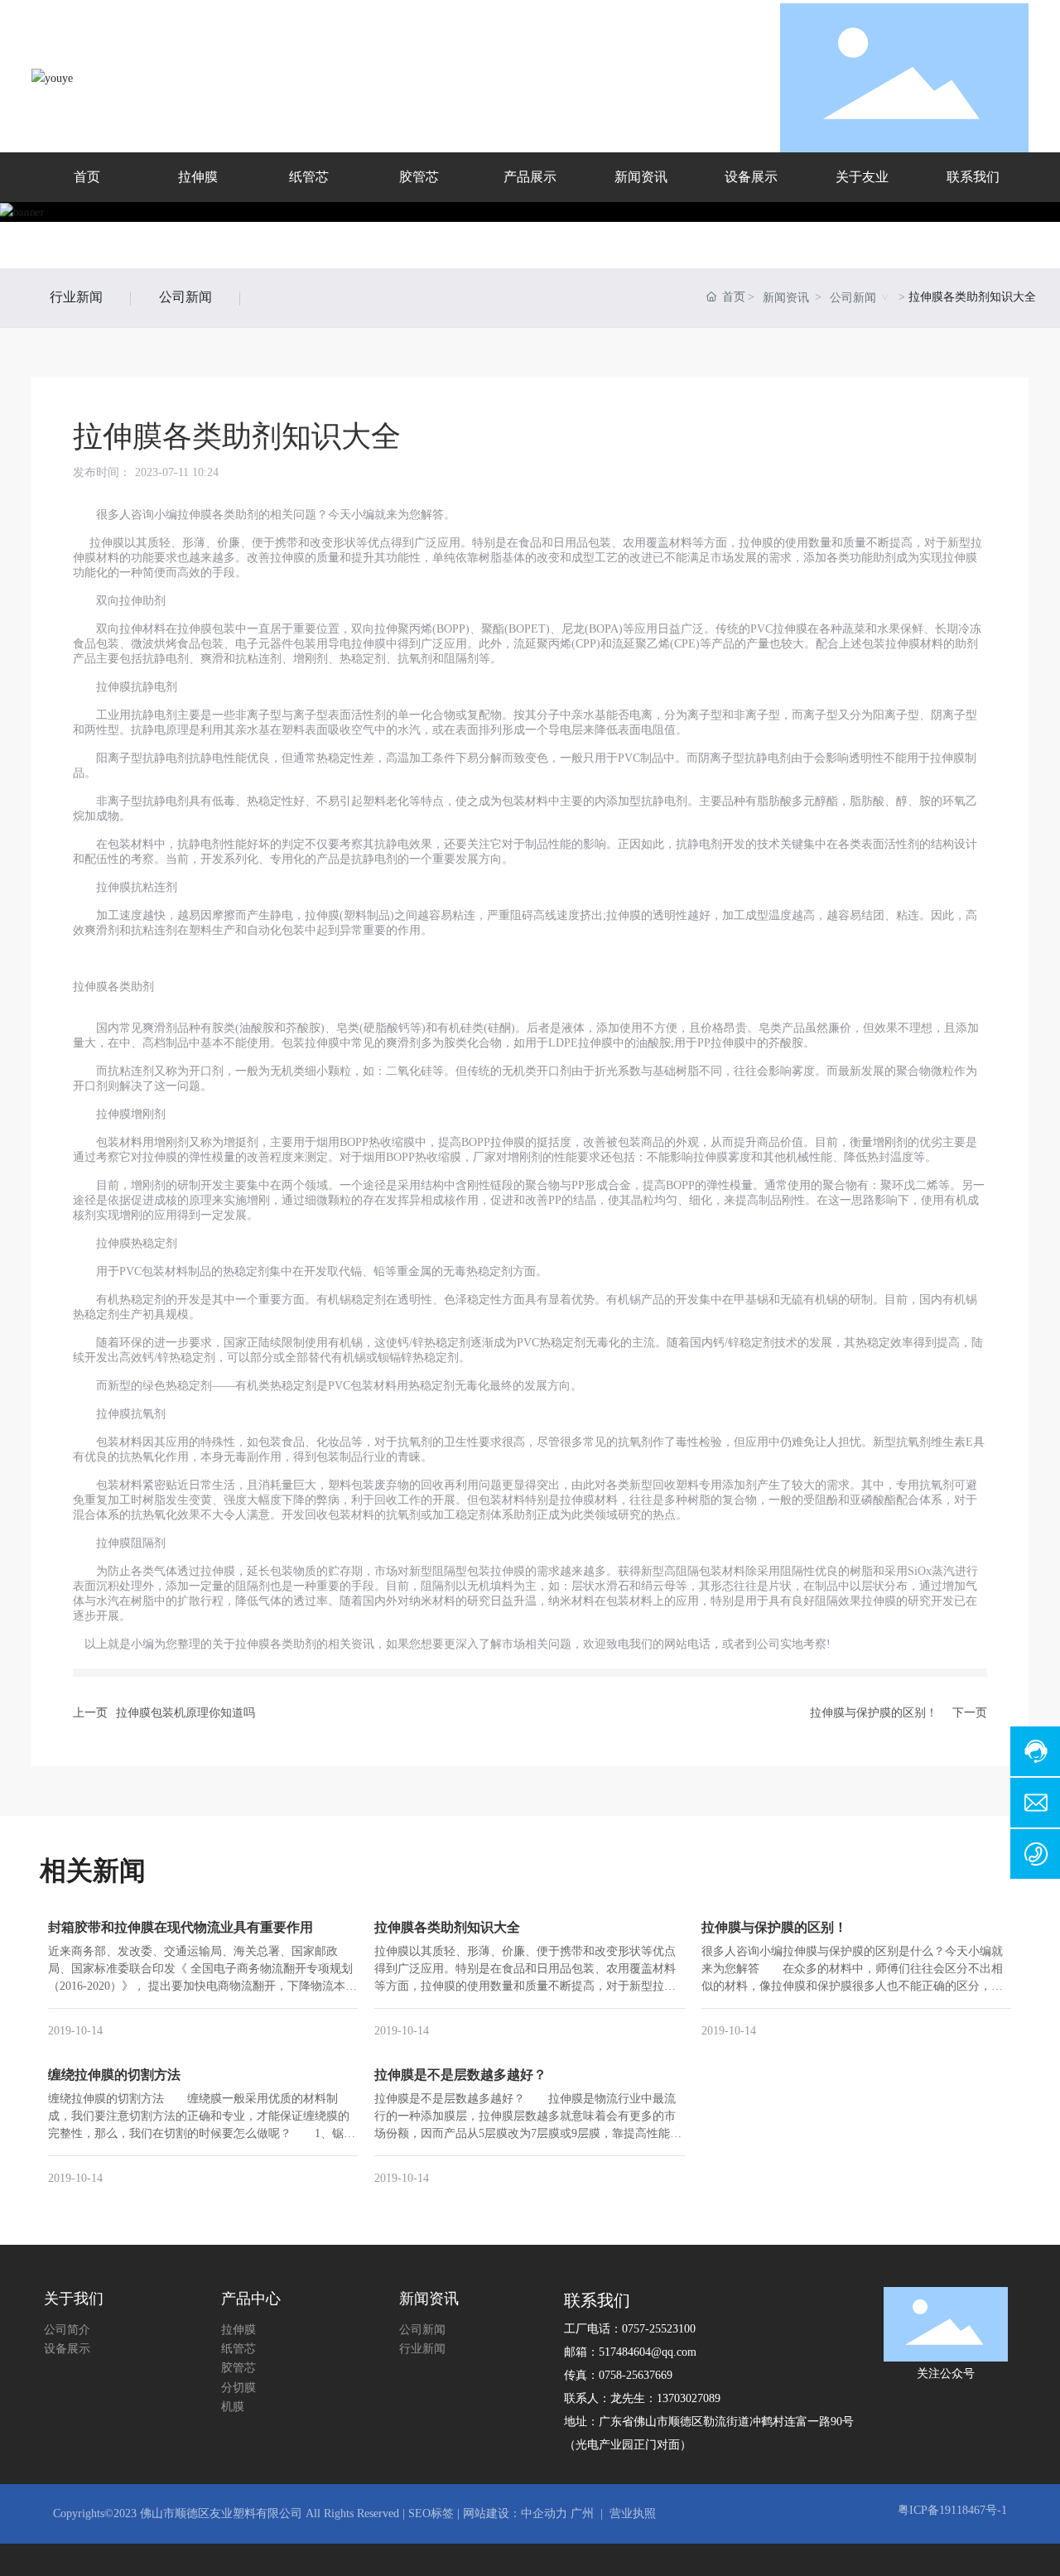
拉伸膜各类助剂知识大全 (447, 1927)
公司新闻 (185, 297)
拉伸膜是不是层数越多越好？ (460, 2075)
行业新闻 (76, 297)
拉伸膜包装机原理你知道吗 (185, 1713)
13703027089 (689, 2398)
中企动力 (544, 2513)
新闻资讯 (786, 298)
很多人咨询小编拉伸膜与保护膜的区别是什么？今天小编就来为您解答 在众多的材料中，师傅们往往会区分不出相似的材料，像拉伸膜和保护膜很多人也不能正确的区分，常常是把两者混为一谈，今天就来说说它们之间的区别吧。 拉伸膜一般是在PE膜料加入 (858, 1986)
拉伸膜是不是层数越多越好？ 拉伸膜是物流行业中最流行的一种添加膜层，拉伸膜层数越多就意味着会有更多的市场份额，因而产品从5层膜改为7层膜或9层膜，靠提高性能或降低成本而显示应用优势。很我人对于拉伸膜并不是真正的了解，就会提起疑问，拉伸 (528, 2133)
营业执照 (633, 2513)
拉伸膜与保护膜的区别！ (874, 1713)
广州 (582, 2513)
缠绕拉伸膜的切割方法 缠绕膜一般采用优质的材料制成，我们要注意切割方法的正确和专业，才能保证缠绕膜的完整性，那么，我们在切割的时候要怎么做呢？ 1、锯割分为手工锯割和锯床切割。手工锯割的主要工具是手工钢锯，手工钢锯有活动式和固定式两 (202, 2133)
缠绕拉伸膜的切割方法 (114, 2075)
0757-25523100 (659, 2329)
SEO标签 (429, 2513)
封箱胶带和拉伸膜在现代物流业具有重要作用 (181, 1927)
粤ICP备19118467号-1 (952, 2510)
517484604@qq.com (648, 2352)
